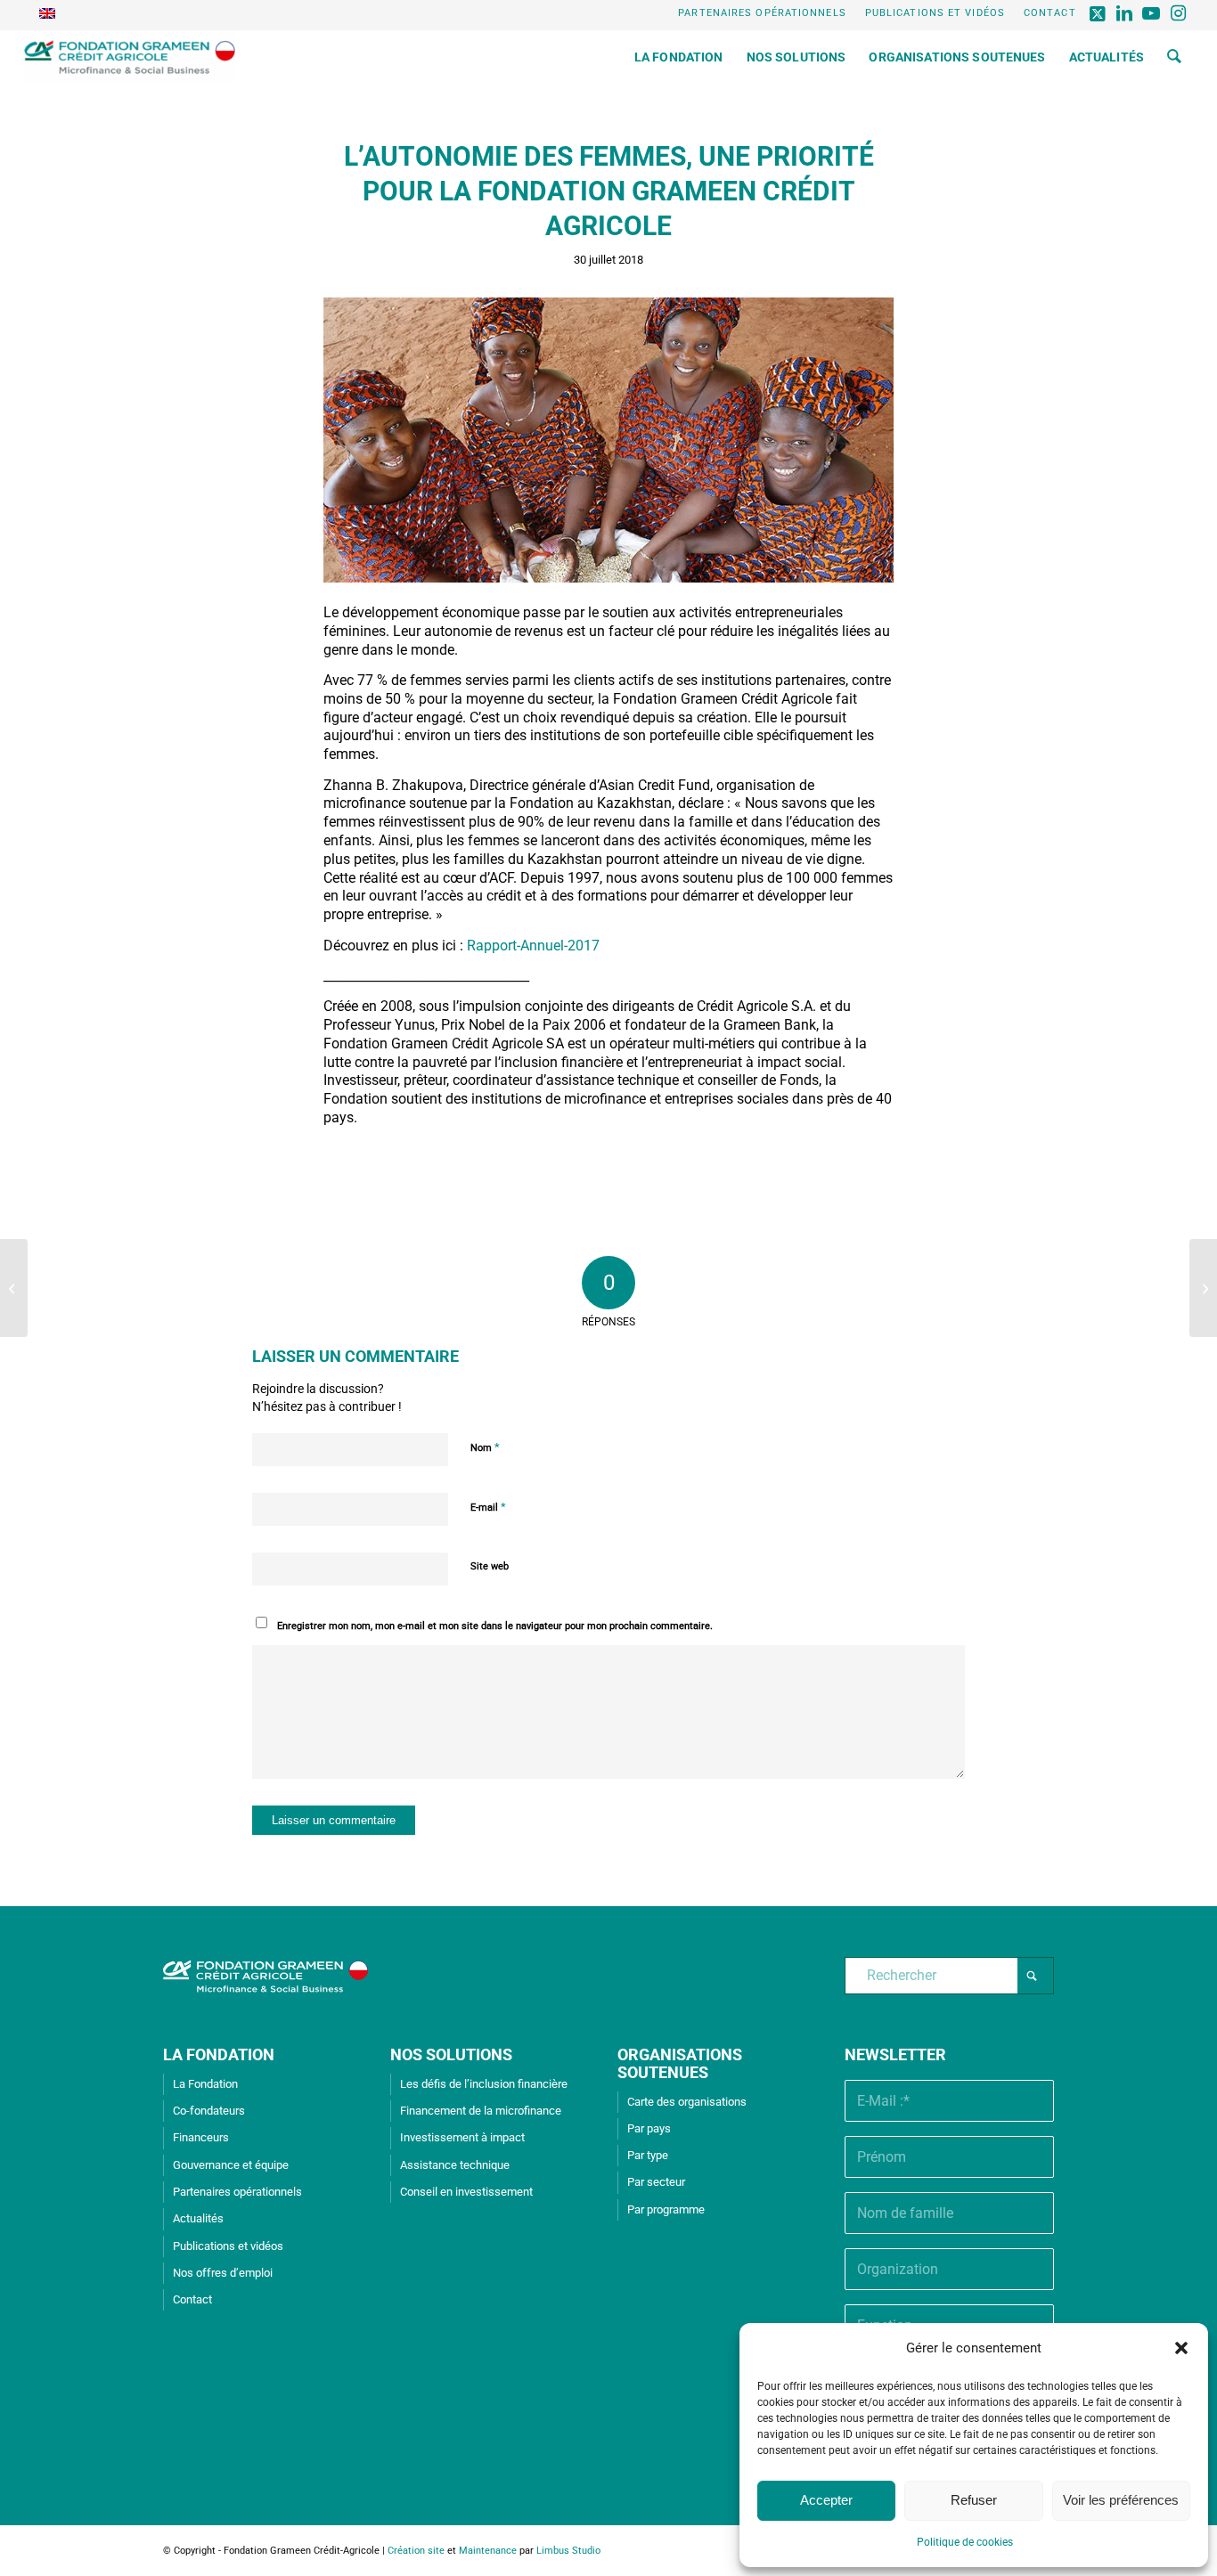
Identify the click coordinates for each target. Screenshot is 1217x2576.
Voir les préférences (1121, 2500)
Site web (490, 1566)
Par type (648, 2155)
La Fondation (205, 2084)
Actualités (198, 2218)
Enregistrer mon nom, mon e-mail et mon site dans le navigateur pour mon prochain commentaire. (495, 1626)
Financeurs (201, 2137)
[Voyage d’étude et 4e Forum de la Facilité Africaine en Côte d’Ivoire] (1203, 1288)
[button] (1181, 2348)
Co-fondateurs (209, 2111)
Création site (416, 2551)
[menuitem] (763, 13)
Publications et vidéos (935, 13)
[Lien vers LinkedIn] (1126, 13)
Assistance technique (455, 2165)
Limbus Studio (568, 2551)
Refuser (974, 2500)
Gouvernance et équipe (231, 2165)
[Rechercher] (1174, 57)
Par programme (666, 2209)
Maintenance (488, 2551)
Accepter (826, 2500)
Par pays (649, 2128)
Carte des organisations (687, 2102)
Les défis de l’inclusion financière (484, 2084)
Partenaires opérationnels (762, 13)
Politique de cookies (965, 2542)
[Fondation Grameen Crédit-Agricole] (130, 57)
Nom (485, 1447)
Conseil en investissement (466, 2192)
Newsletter (895, 2054)
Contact (1050, 13)
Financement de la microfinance (481, 2111)
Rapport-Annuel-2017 (533, 946)
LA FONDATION (219, 2054)
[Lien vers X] (1099, 13)
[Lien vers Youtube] (1152, 13)
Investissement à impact (462, 2137)
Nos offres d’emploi (223, 2273)
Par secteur (656, 2182)
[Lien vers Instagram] (1180, 13)
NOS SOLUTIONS (451, 2054)
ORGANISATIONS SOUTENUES (680, 2063)
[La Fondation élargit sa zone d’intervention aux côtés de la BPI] (14, 1288)
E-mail (488, 1507)
